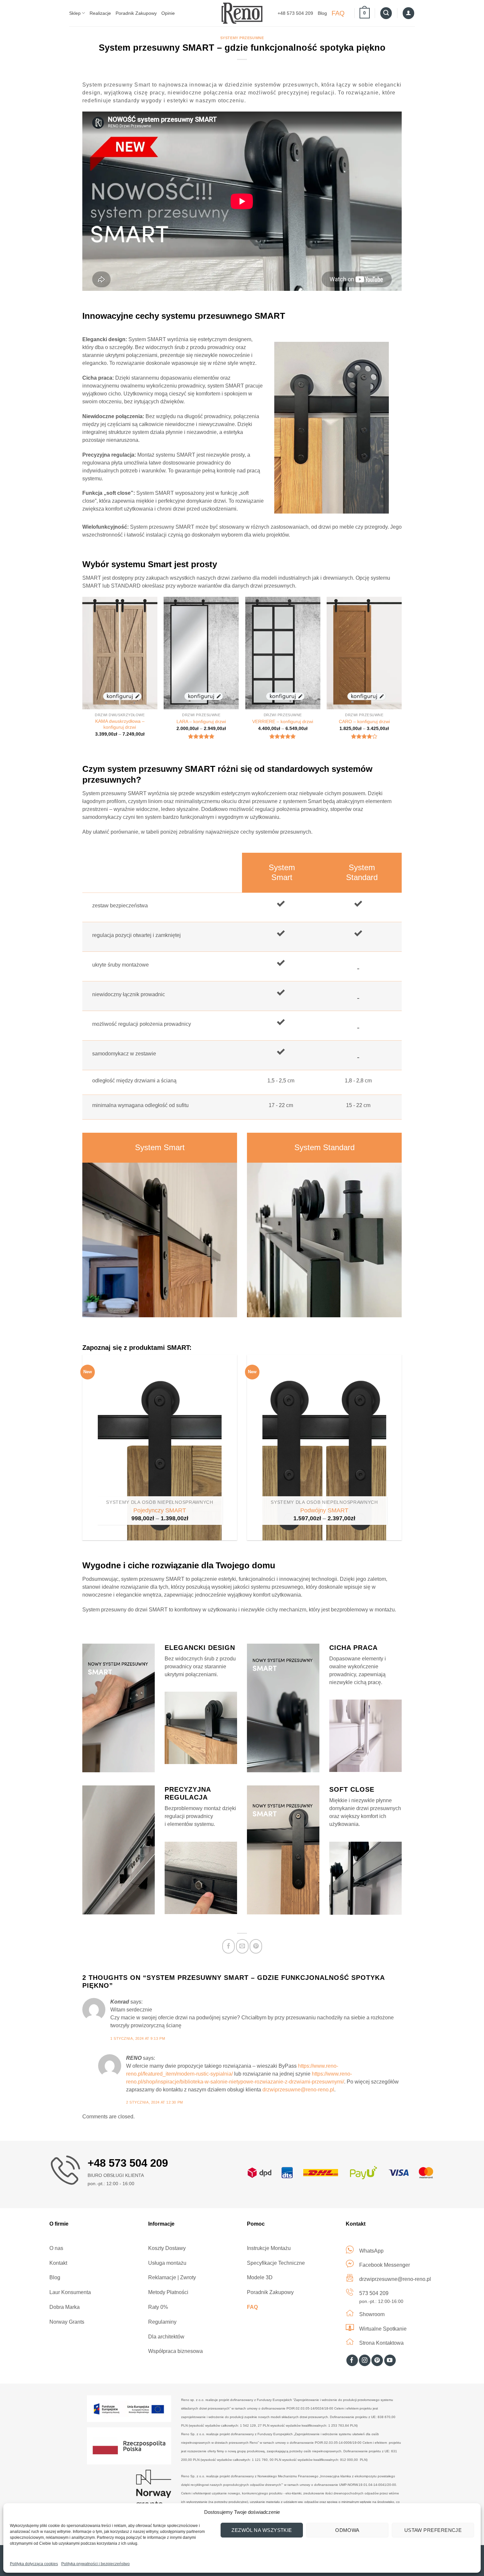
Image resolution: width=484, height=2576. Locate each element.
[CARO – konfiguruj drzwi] (364, 653)
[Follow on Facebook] (352, 2361)
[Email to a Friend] (242, 1946)
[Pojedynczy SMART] (160, 1448)
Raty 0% (158, 2307)
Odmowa (347, 2530)
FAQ (338, 13)
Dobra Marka (65, 2307)
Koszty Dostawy (167, 2248)
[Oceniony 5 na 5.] (201, 736)
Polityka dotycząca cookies (34, 2564)
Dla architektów (166, 2337)
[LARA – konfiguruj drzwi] (201, 653)
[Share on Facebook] (229, 1946)
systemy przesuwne (242, 38)
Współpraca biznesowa (175, 2351)
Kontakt (58, 2263)
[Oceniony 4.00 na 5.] (364, 736)
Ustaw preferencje (433, 2530)
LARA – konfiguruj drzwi (201, 721)
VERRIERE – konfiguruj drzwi (283, 721)
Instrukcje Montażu (269, 2248)
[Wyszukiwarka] (386, 13)
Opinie (168, 13)
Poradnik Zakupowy (136, 13)
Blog (322, 13)
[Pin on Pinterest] (256, 1946)
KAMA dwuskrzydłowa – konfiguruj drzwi (120, 724)
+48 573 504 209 (295, 13)
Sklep (75, 13)
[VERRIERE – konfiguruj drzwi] (283, 653)
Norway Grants (67, 2322)
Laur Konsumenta (70, 2292)
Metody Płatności (168, 2292)
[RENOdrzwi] (242, 13)
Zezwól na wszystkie (262, 2530)
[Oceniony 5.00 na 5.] (283, 736)
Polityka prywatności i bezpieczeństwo (95, 2564)
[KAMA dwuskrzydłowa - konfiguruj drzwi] (120, 653)
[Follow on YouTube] (390, 2361)
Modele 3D (260, 2277)
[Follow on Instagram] (365, 2361)
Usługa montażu (167, 2263)
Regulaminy (162, 2322)
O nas (56, 2248)
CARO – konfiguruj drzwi (364, 721)
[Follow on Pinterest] (377, 2361)
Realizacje (100, 13)
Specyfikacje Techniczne (276, 2263)
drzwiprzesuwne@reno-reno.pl (298, 2090)
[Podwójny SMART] (324, 1448)
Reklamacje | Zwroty (172, 2277)
